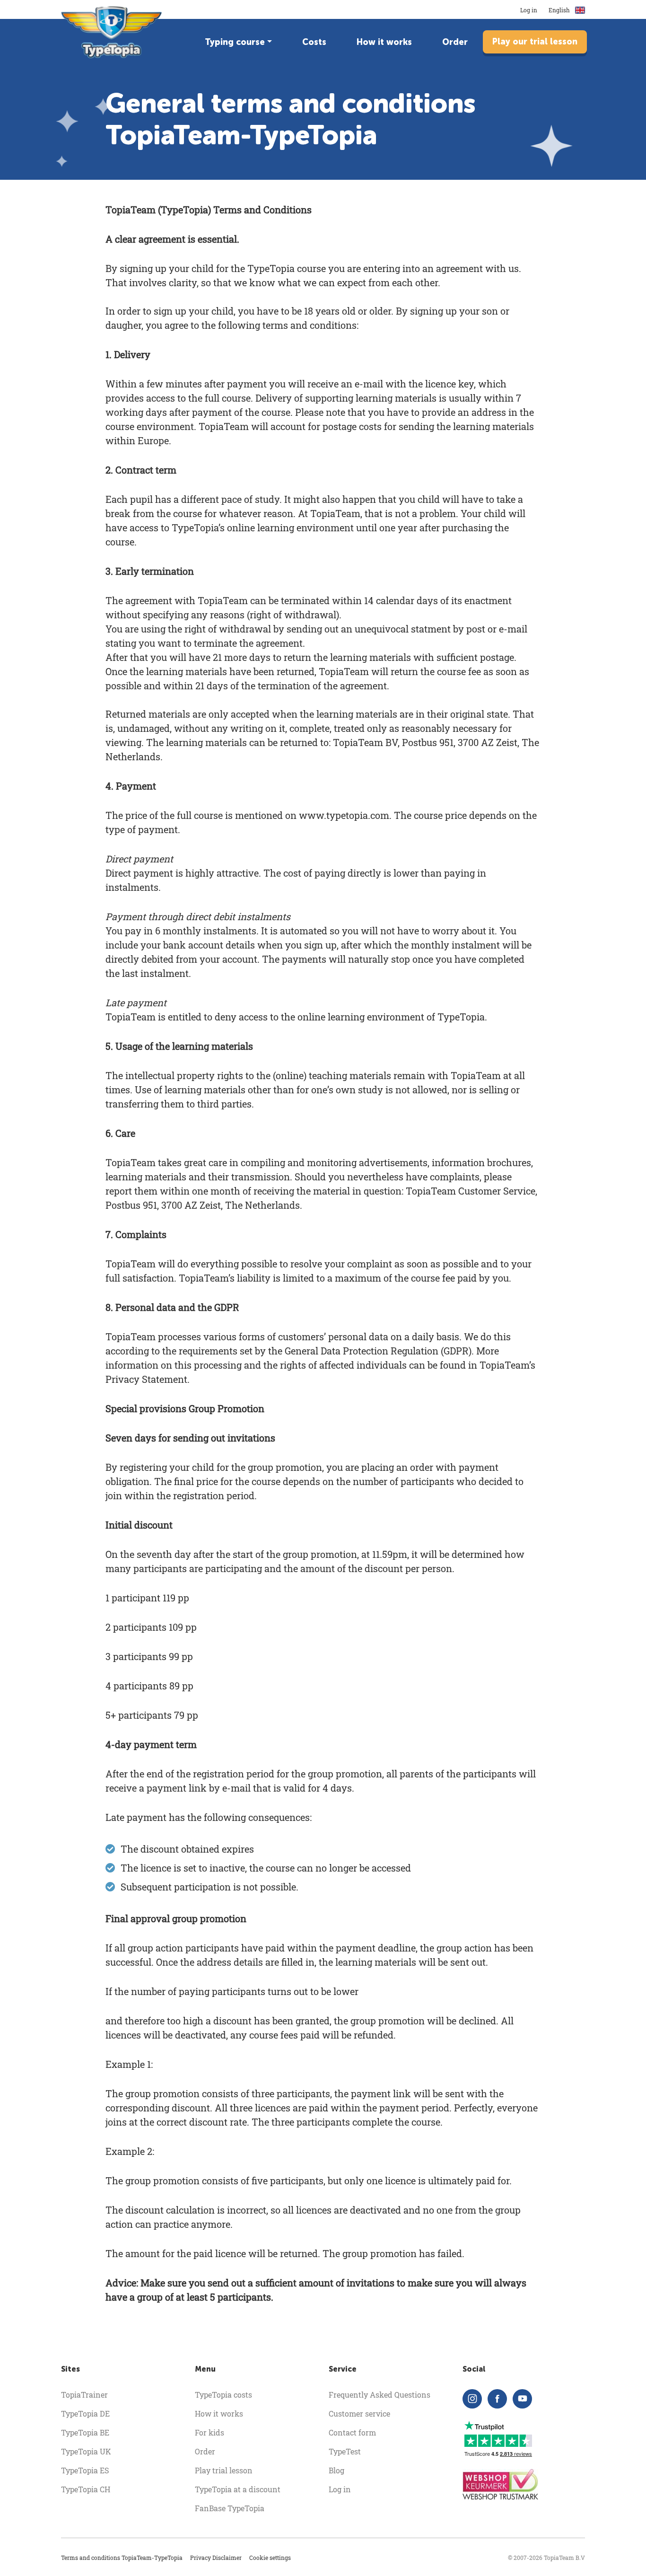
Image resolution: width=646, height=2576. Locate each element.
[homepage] (112, 32)
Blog (336, 2470)
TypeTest (345, 2451)
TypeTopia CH (86, 2489)
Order (455, 42)
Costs (314, 42)
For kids (210, 2432)
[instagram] (472, 2399)
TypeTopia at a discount (238, 2489)
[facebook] (497, 2399)
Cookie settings (270, 2558)
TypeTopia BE (85, 2432)
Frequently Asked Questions (380, 2395)
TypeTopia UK (86, 2451)
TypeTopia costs (223, 2395)
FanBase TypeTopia (230, 2508)
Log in (529, 10)
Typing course (235, 42)
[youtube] (522, 2399)
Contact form (352, 2432)
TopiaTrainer (84, 2395)
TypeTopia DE (85, 2413)
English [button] (560, 10)
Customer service (359, 2413)
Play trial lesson (224, 2470)
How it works (384, 42)
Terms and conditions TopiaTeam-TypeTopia (122, 2558)
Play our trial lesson (535, 42)
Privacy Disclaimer (216, 2558)
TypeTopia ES (85, 2470)
